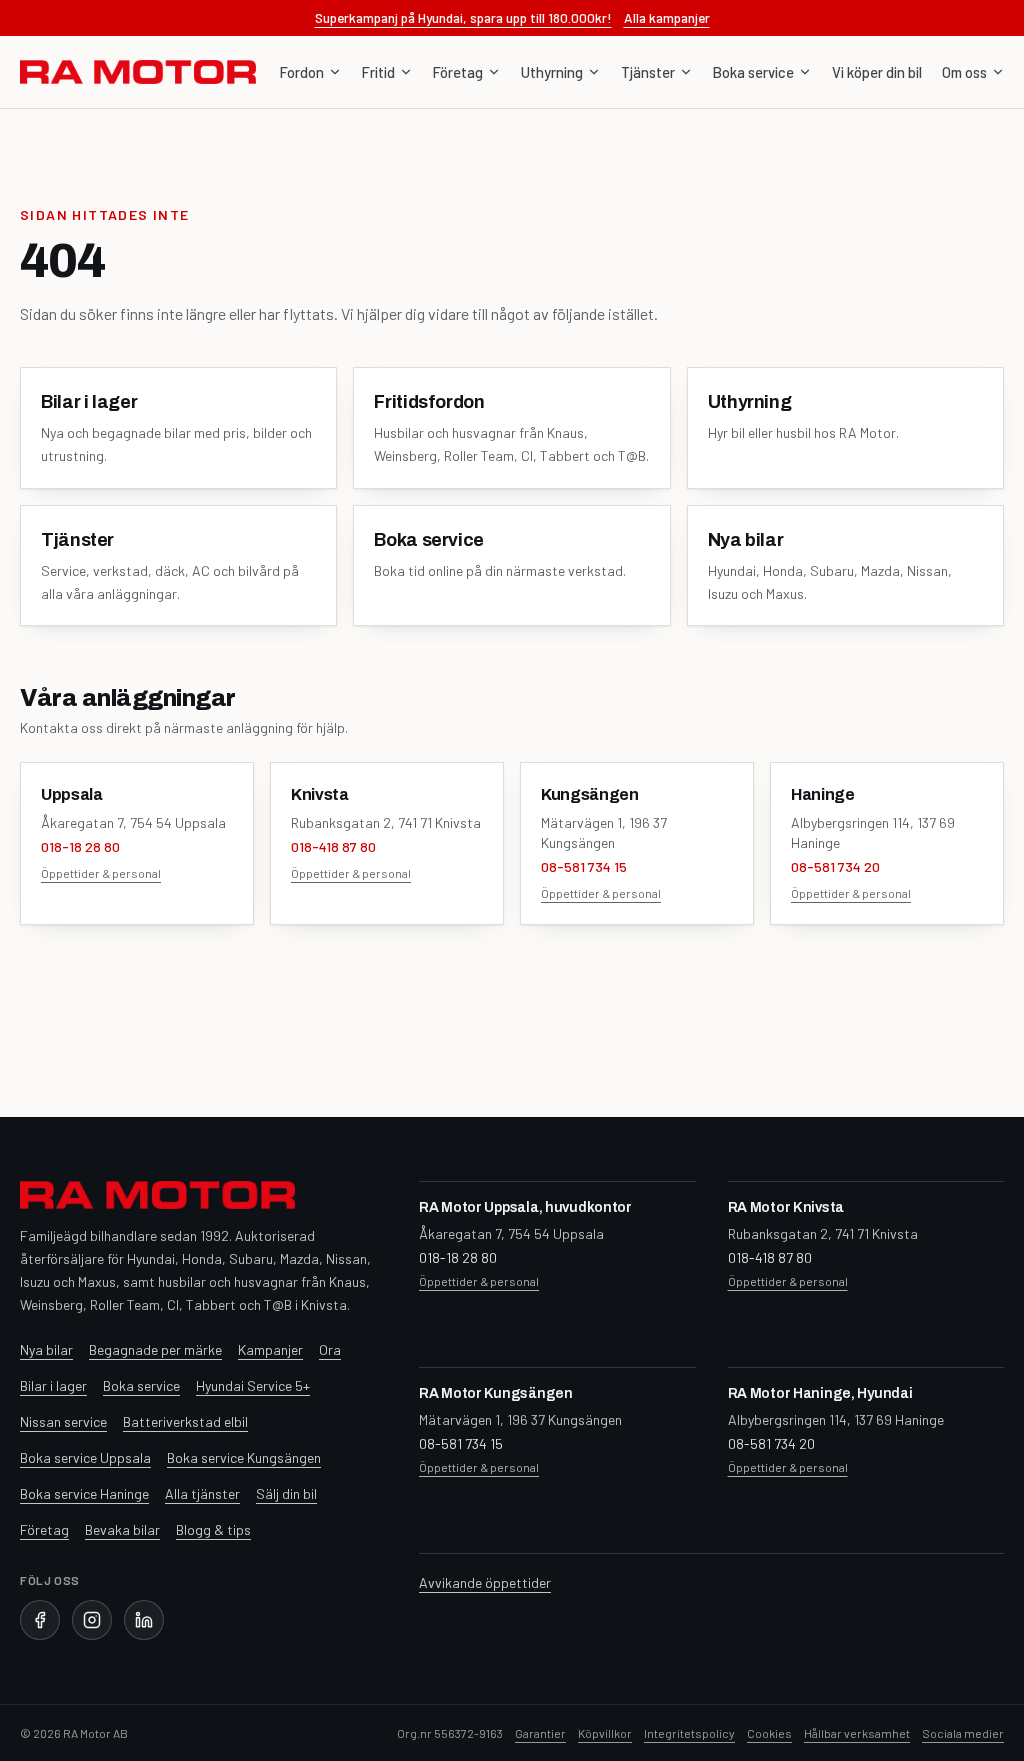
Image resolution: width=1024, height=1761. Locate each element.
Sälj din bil (286, 1493)
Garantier (540, 1733)
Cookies (769, 1733)
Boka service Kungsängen (244, 1457)
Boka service (753, 72)
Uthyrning (552, 72)
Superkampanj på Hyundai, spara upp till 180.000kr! (463, 17)
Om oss (964, 72)
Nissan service (63, 1421)
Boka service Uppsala (85, 1457)
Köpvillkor (605, 1733)
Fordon (302, 72)
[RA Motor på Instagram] (92, 1620)
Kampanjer (270, 1349)
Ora (330, 1349)
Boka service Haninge (84, 1493)
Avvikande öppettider (485, 1582)
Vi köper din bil (877, 72)
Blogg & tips (213, 1529)
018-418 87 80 (333, 846)
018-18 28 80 (80, 846)
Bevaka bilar (122, 1529)
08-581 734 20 (835, 866)
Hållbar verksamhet (857, 1733)
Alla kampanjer (667, 17)
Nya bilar (46, 1349)
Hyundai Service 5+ (253, 1385)
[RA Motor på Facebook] (40, 1620)
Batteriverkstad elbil (185, 1421)
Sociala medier (963, 1733)
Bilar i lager (53, 1385)
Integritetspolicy (689, 1733)
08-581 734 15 (584, 866)
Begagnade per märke (155, 1349)
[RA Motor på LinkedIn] (144, 1620)
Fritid (378, 72)
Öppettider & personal (101, 873)
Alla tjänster (202, 1493)
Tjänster (648, 72)
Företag (458, 72)
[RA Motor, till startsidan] (138, 72)
